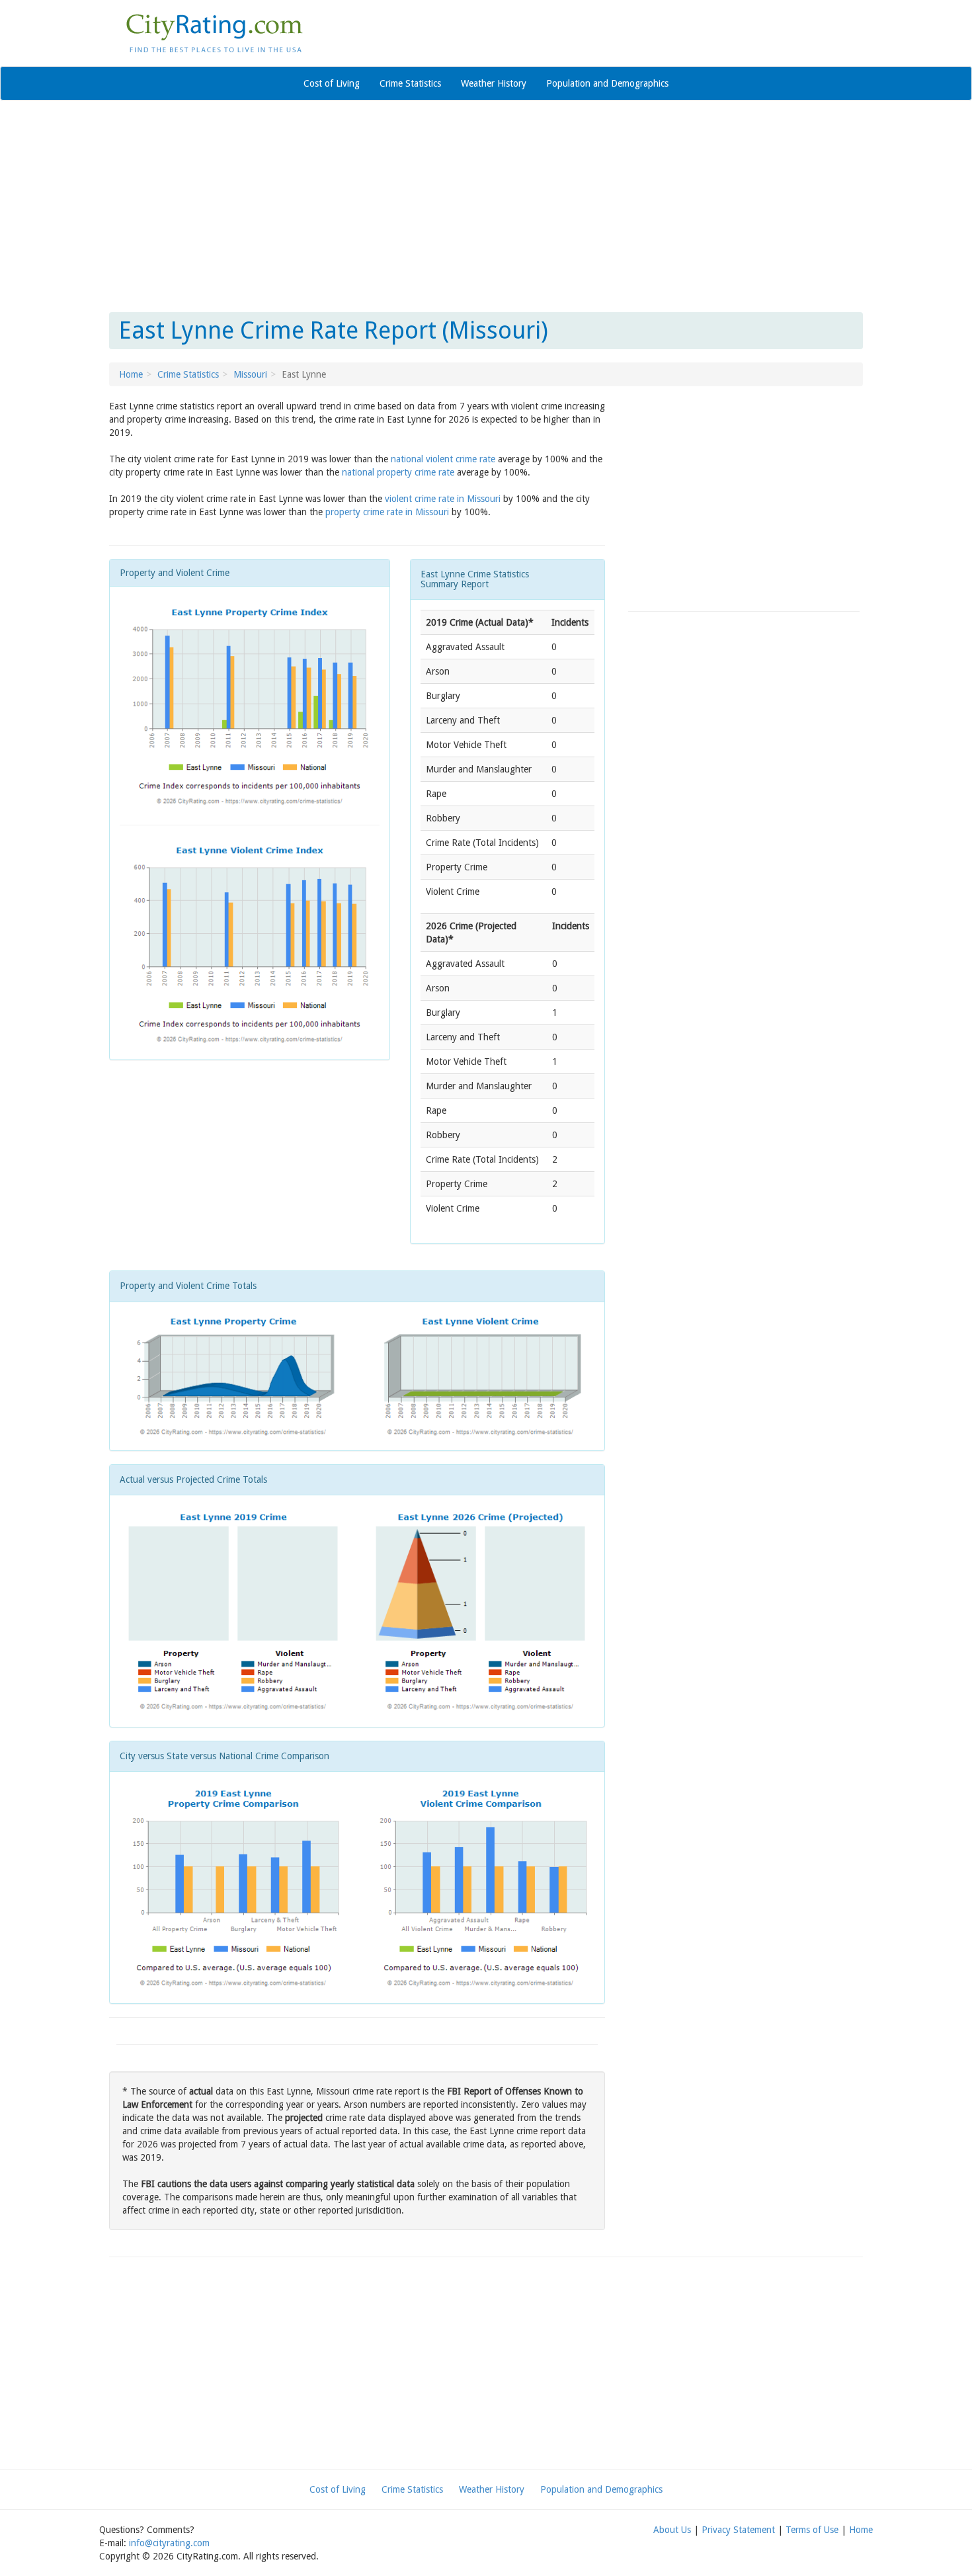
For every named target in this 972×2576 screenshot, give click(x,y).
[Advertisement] (486, 206)
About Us (672, 2530)
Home (131, 374)
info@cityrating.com (169, 2543)
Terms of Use (812, 2530)
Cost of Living (332, 83)
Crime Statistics (410, 83)
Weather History (494, 83)
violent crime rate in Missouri (443, 499)
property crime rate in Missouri (387, 512)
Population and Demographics (607, 83)
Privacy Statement (738, 2530)
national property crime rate (398, 472)
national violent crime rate (443, 459)
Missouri (250, 374)
